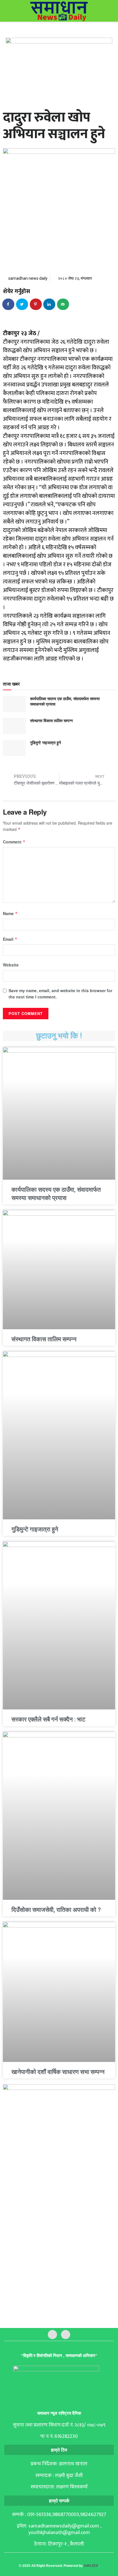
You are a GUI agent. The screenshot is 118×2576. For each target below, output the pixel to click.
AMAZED (91, 2566)
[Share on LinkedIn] (50, 304)
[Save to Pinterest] (36, 304)
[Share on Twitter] (22, 304)
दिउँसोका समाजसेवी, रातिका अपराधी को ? (56, 1910)
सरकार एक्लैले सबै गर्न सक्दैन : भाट (48, 1719)
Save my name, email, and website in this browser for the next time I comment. (60, 994)
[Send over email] (63, 304)
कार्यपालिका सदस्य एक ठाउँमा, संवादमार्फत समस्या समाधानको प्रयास (65, 701)
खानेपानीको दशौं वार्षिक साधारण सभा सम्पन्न (58, 2072)
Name (10, 913)
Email (10, 939)
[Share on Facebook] (9, 304)
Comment (14, 842)
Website (11, 965)
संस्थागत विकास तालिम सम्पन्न (51, 720)
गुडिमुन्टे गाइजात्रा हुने (46, 742)
